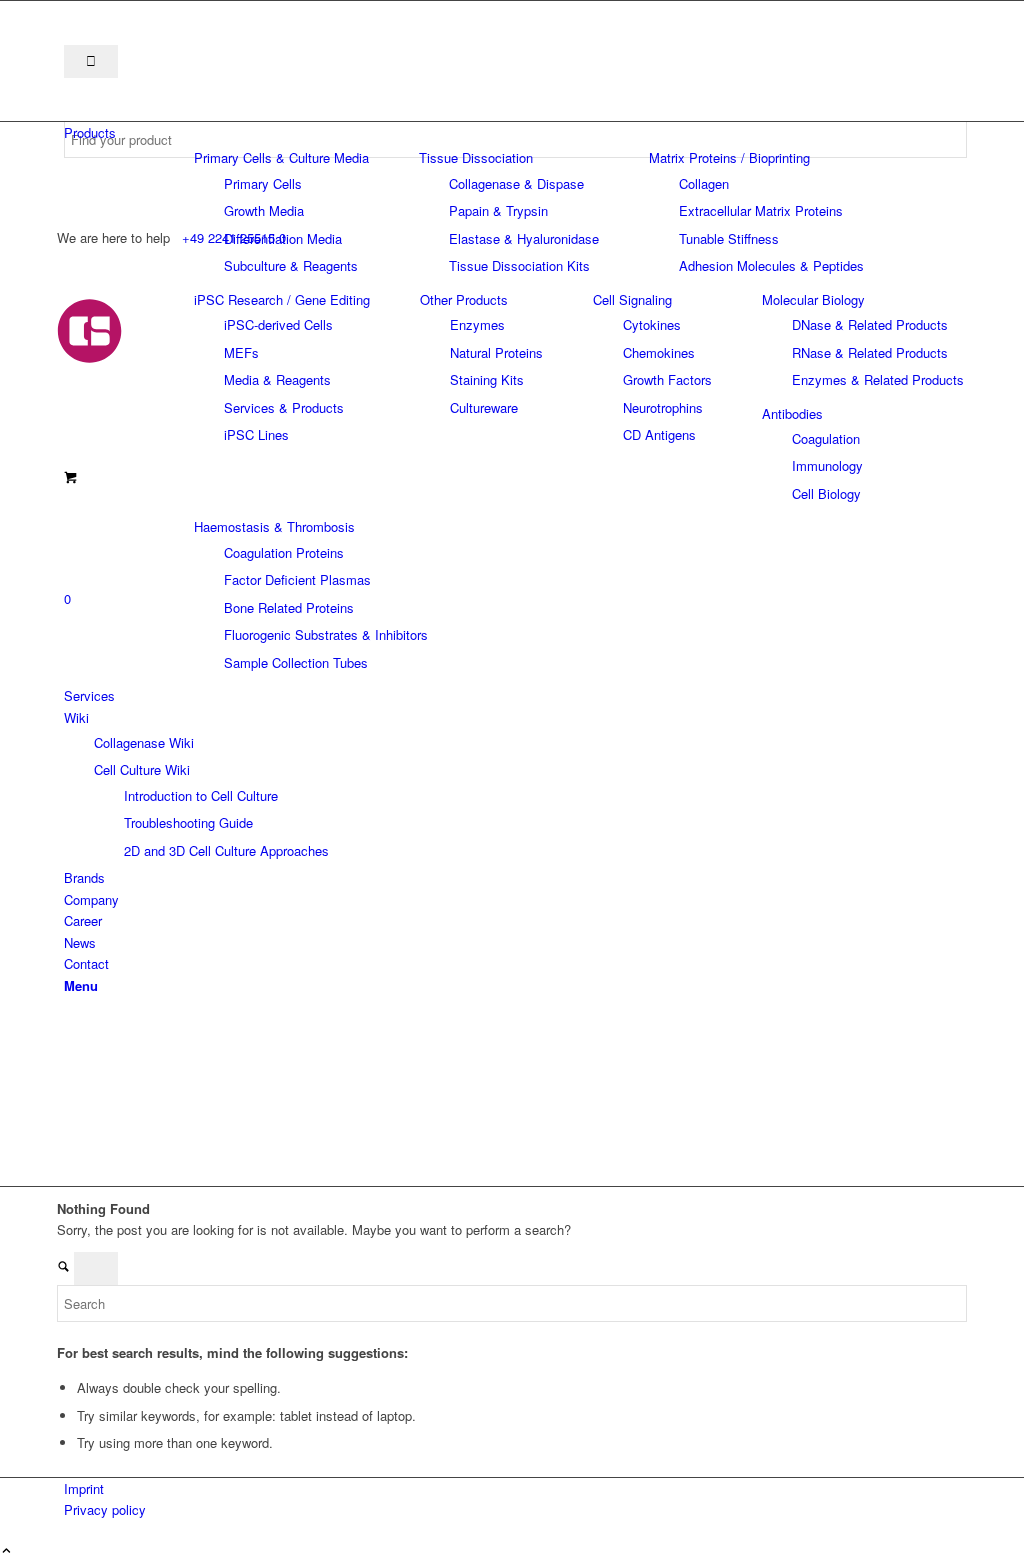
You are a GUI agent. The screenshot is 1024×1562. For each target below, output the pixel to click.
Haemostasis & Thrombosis (274, 526)
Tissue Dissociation (476, 157)
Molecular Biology (813, 299)
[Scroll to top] (6, 1551)
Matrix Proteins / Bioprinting (729, 157)
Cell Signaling (632, 299)
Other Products (464, 299)
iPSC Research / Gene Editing (282, 299)
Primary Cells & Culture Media (281, 157)
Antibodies (792, 413)
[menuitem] (515, 132)
